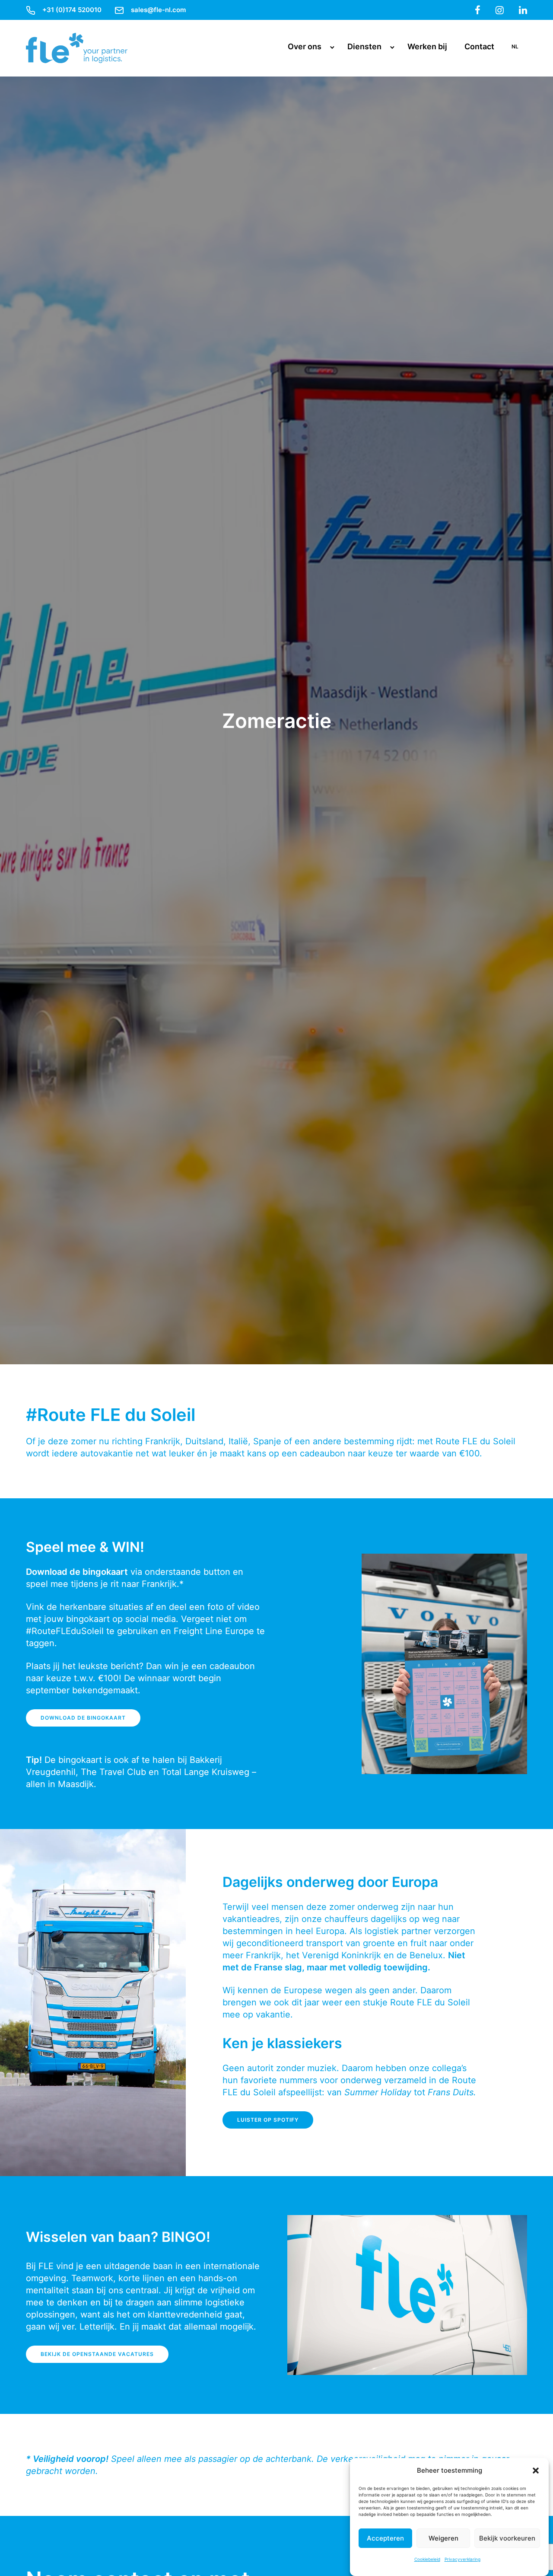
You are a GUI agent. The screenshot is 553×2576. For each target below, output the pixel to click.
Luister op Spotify (268, 2120)
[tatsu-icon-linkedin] (523, 10)
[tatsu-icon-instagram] (500, 10)
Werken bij (427, 46)
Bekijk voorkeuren (507, 2538)
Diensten (364, 46)
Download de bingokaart (83, 1718)
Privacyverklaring (462, 2559)
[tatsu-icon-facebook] (478, 10)
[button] (536, 2471)
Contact (479, 46)
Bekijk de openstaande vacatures (97, 2354)
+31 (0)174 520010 (72, 10)
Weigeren (443, 2538)
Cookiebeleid (427, 2559)
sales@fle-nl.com (158, 10)
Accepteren (385, 2538)
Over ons (305, 46)
